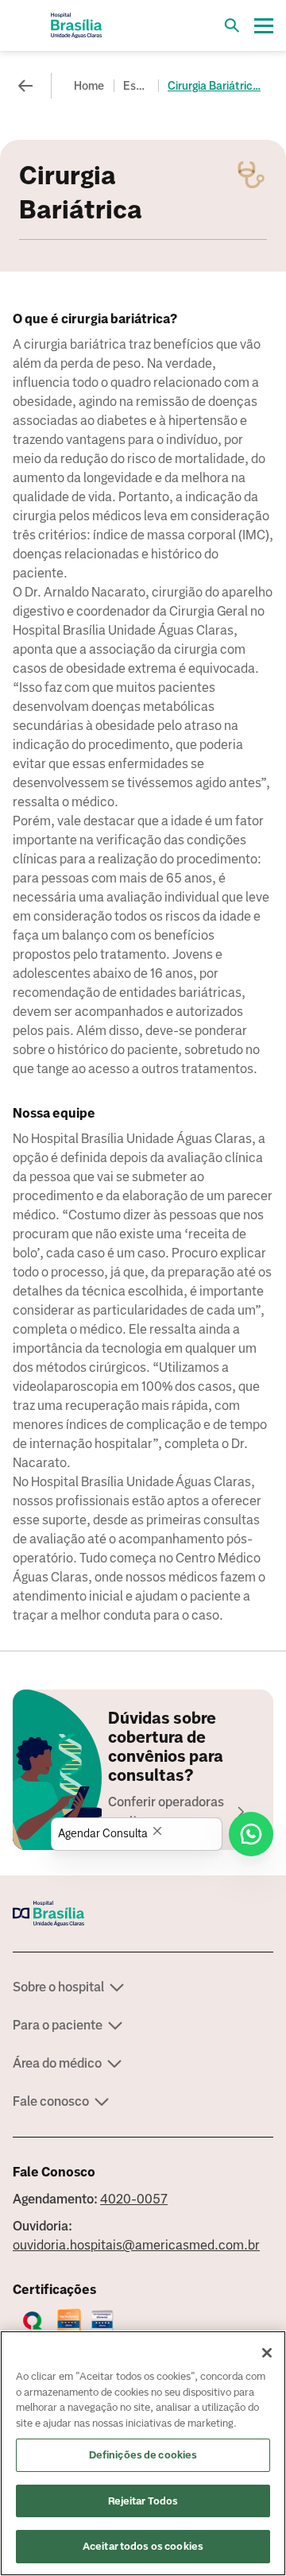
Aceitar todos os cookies (143, 2546)
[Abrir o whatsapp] (251, 1834)
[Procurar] (232, 25)
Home (89, 86)
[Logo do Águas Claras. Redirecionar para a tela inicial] (76, 25)
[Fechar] (267, 2353)
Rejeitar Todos (143, 2501)
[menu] (264, 25)
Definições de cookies (143, 2455)
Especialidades (137, 86)
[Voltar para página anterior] (25, 86)
